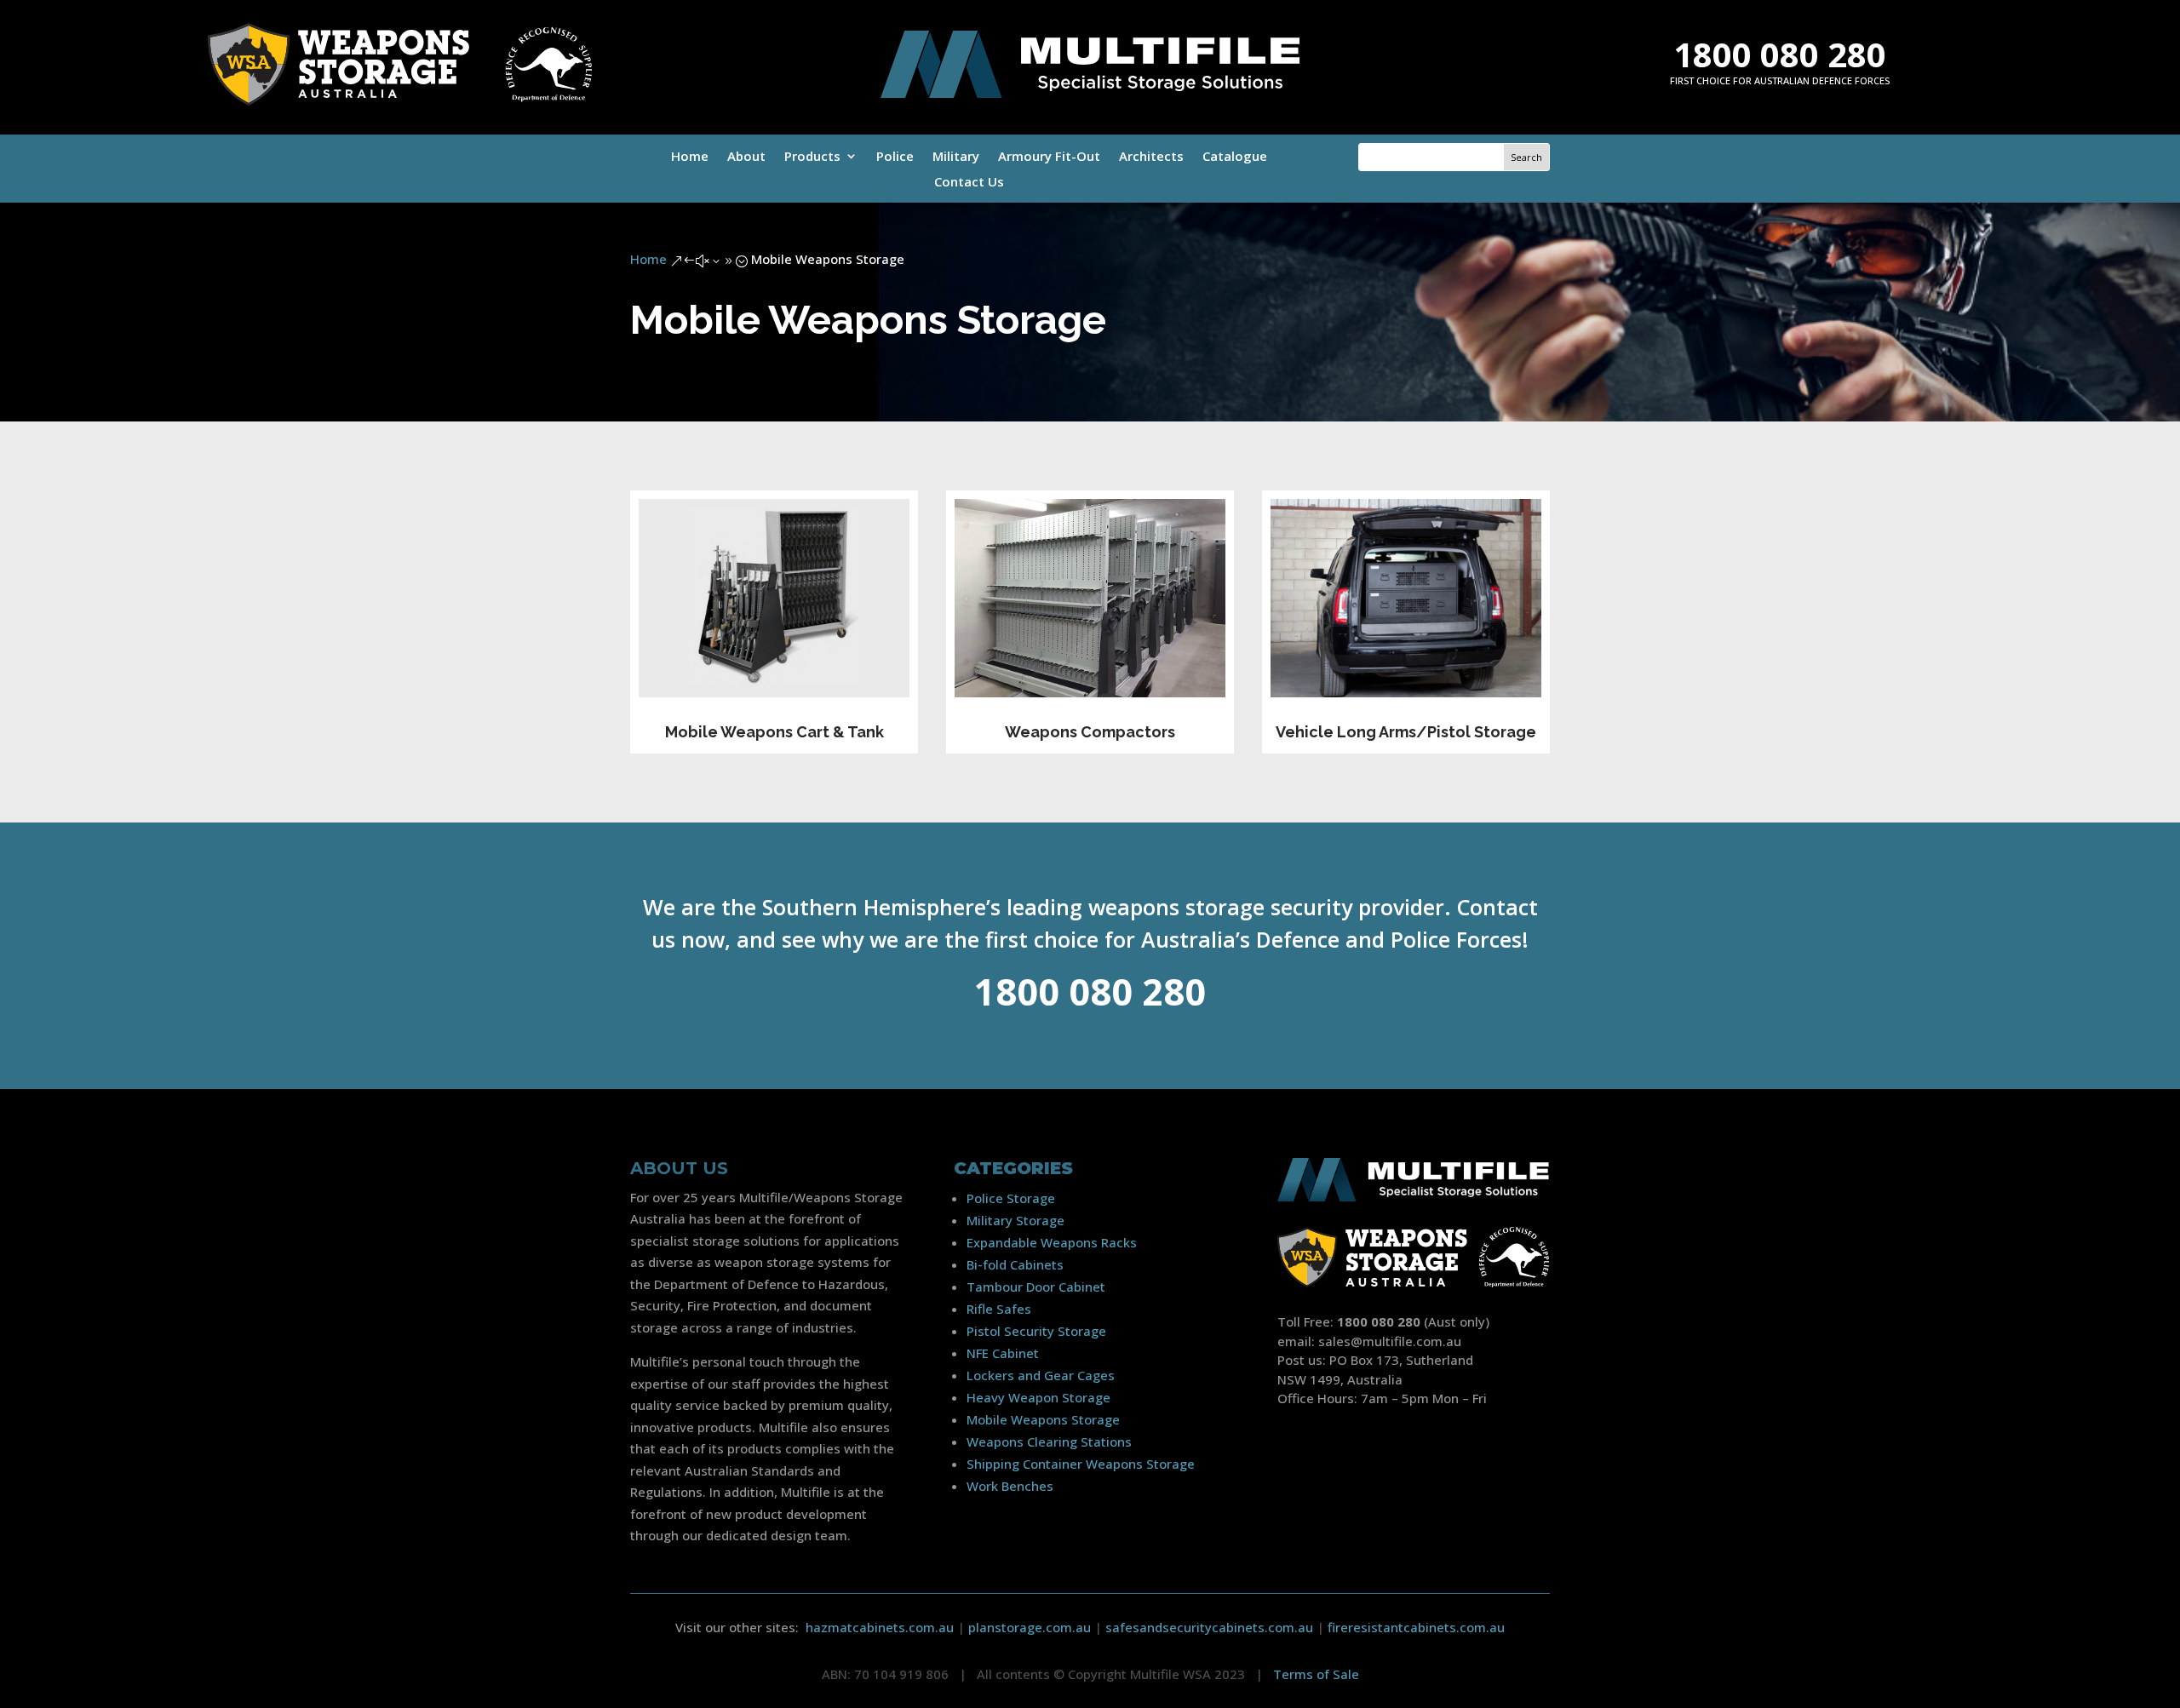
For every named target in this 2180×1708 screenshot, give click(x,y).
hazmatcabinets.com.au (880, 1627)
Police (895, 157)
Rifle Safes (999, 1309)
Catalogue (1235, 157)
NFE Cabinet (1003, 1353)
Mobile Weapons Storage (1043, 1419)
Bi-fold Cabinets (1015, 1264)
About (746, 157)
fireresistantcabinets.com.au (1416, 1627)
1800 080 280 (1780, 54)
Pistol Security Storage (1036, 1331)
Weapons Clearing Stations (1049, 1441)
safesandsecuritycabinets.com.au (1209, 1627)
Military (956, 157)
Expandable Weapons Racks (1052, 1242)
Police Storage (1011, 1198)
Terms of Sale (1316, 1674)
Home (690, 157)
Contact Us (969, 183)
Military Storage (1015, 1220)
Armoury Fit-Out (1049, 157)
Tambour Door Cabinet (1036, 1287)
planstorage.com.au (1030, 1627)
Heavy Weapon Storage (1038, 1397)
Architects (1151, 157)
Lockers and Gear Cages (1041, 1375)
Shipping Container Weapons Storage (1081, 1464)
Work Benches (1010, 1486)
